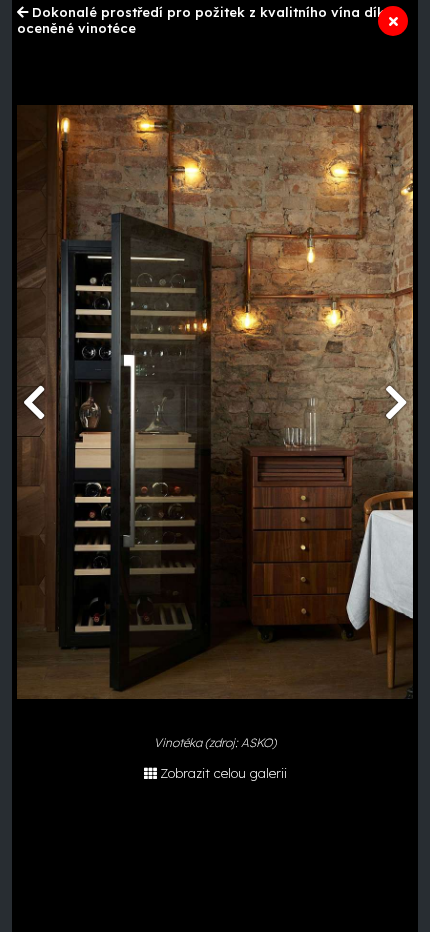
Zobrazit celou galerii (223, 773)
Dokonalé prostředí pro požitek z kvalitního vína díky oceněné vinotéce (205, 20)
